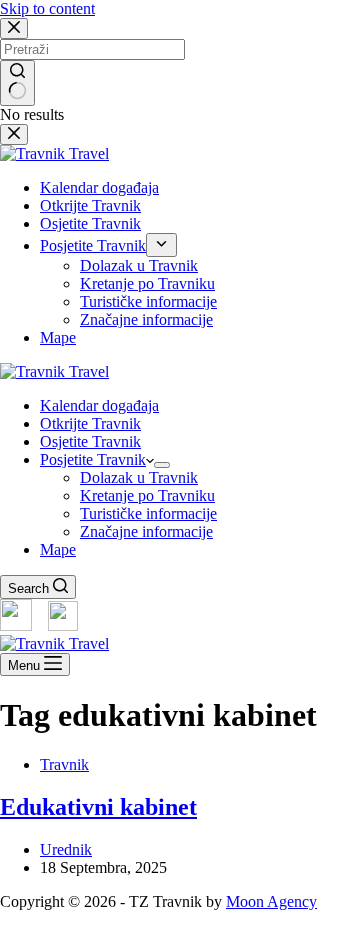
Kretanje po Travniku (147, 495)
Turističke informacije (148, 513)
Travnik (64, 764)
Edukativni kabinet (98, 807)
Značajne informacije (146, 531)
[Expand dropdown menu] (162, 465)
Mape (58, 549)
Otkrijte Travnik (90, 423)
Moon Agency (271, 901)
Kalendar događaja (99, 405)
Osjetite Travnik (90, 441)
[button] (180, 936)
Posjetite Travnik (93, 459)
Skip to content (47, 8)
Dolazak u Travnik (139, 477)
